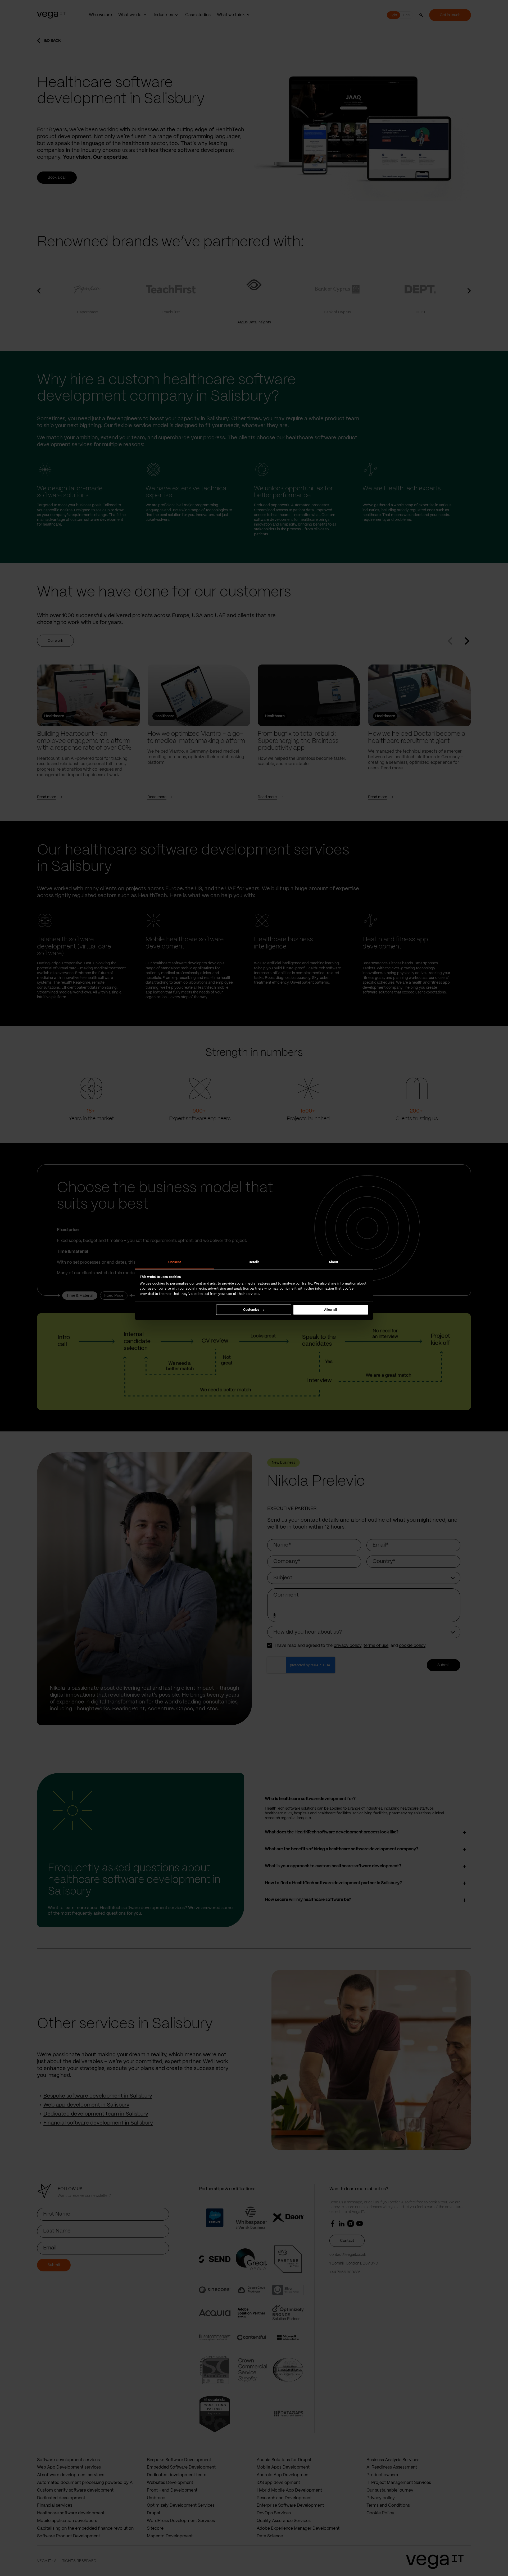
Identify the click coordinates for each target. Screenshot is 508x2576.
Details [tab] (254, 1262)
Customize (251, 1310)
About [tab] (334, 1262)
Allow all (330, 1310)
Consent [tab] (175, 1262)
